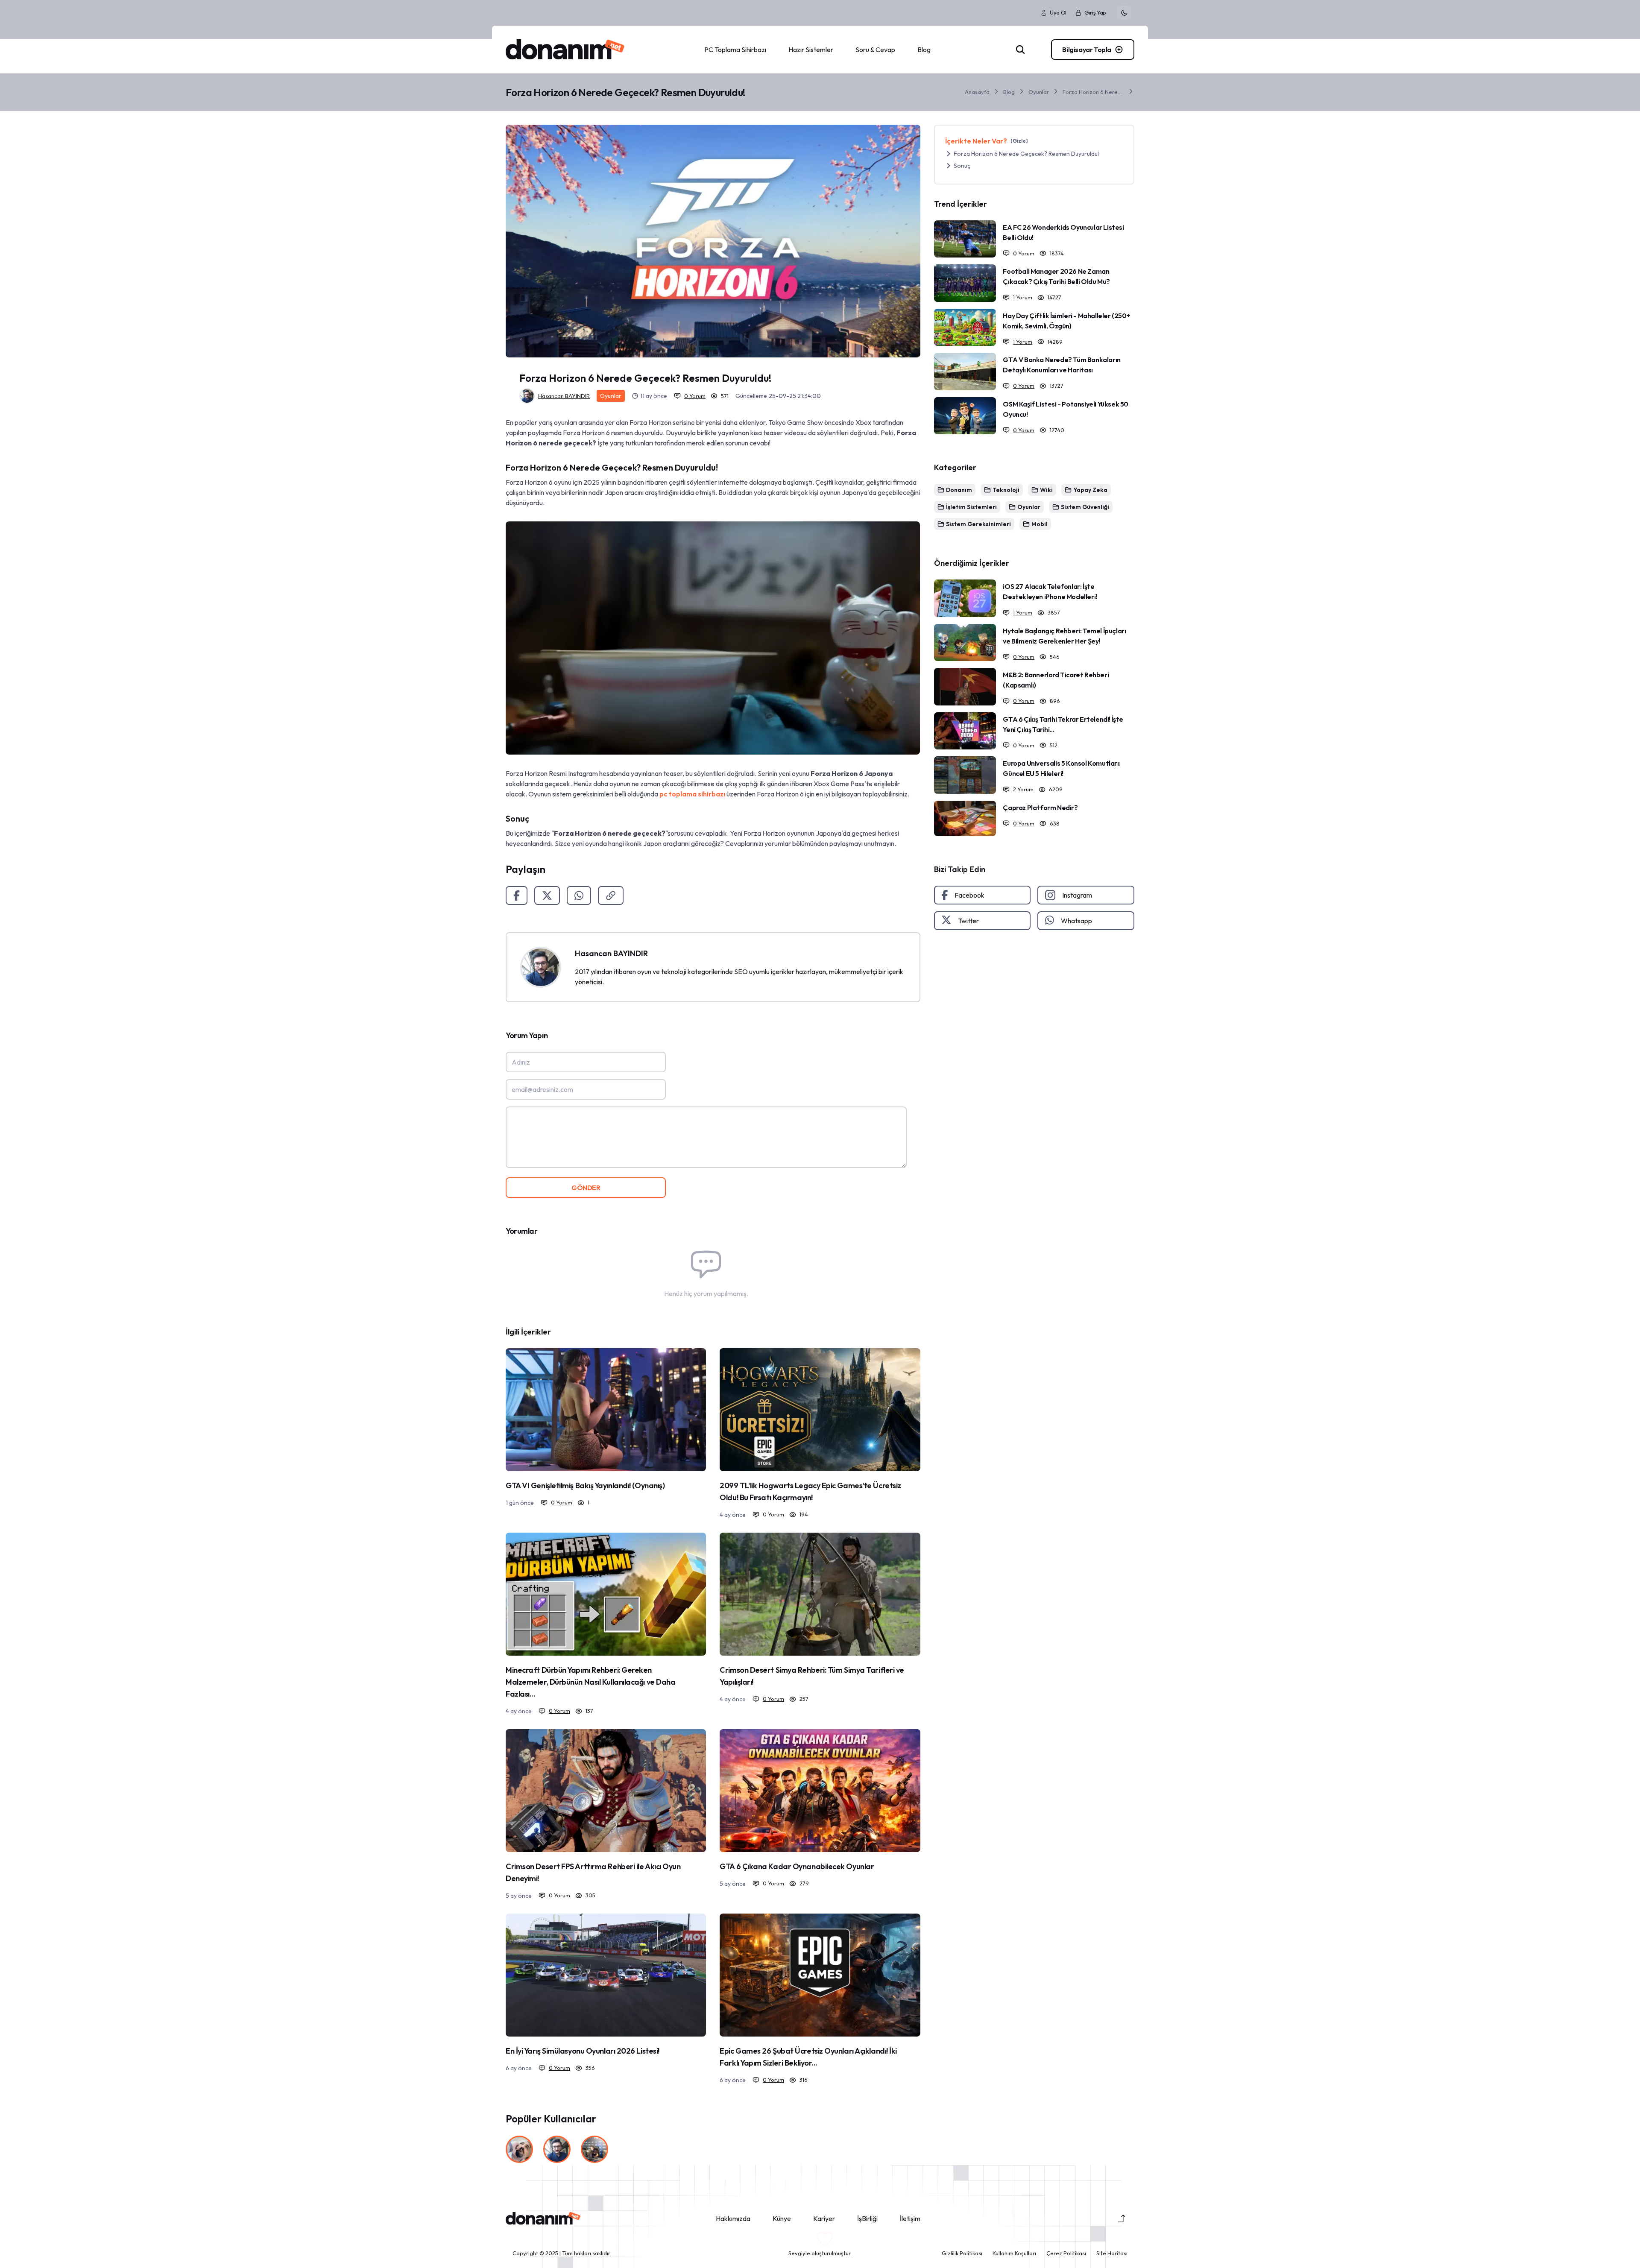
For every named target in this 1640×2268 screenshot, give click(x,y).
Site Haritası (1112, 2253)
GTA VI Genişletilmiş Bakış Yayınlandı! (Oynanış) (585, 1485)
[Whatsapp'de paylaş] (579, 895)
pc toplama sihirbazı (692, 794)
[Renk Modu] (1124, 13)
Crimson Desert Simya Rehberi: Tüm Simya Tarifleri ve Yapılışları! (812, 1676)
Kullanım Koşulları (1014, 2253)
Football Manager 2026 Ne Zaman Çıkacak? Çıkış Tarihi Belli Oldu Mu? (1056, 276)
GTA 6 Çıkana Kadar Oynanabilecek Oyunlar (797, 1866)
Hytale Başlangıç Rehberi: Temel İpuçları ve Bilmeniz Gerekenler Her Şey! (1064, 636)
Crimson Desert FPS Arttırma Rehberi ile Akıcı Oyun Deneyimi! (593, 1872)
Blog (1009, 92)
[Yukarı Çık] (1122, 2218)
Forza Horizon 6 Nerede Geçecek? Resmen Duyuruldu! (1093, 92)
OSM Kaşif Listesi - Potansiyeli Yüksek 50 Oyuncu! (1066, 409)
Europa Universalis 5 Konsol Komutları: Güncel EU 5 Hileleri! (1062, 768)
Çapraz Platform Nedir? (1040, 808)
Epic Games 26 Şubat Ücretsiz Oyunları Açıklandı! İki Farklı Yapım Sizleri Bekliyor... (808, 2057)
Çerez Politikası (1066, 2253)
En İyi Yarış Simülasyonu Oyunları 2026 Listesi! (583, 2051)
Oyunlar (1039, 92)
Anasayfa (977, 92)
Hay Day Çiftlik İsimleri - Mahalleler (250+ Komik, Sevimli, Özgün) (1066, 321)
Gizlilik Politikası (962, 2253)
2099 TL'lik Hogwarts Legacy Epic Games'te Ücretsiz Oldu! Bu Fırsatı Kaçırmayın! (810, 1491)
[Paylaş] (611, 895)
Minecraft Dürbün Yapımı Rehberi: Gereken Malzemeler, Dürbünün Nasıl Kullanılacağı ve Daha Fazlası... (590, 1682)
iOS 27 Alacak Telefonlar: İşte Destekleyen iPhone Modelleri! (1050, 591)
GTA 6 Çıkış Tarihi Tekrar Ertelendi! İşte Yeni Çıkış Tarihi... (1063, 724)
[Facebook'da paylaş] (517, 895)
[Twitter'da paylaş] (547, 895)
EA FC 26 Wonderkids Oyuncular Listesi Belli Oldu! (1063, 232)
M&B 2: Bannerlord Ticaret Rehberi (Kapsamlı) (1056, 680)
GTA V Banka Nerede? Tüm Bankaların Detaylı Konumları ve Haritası (1062, 365)
